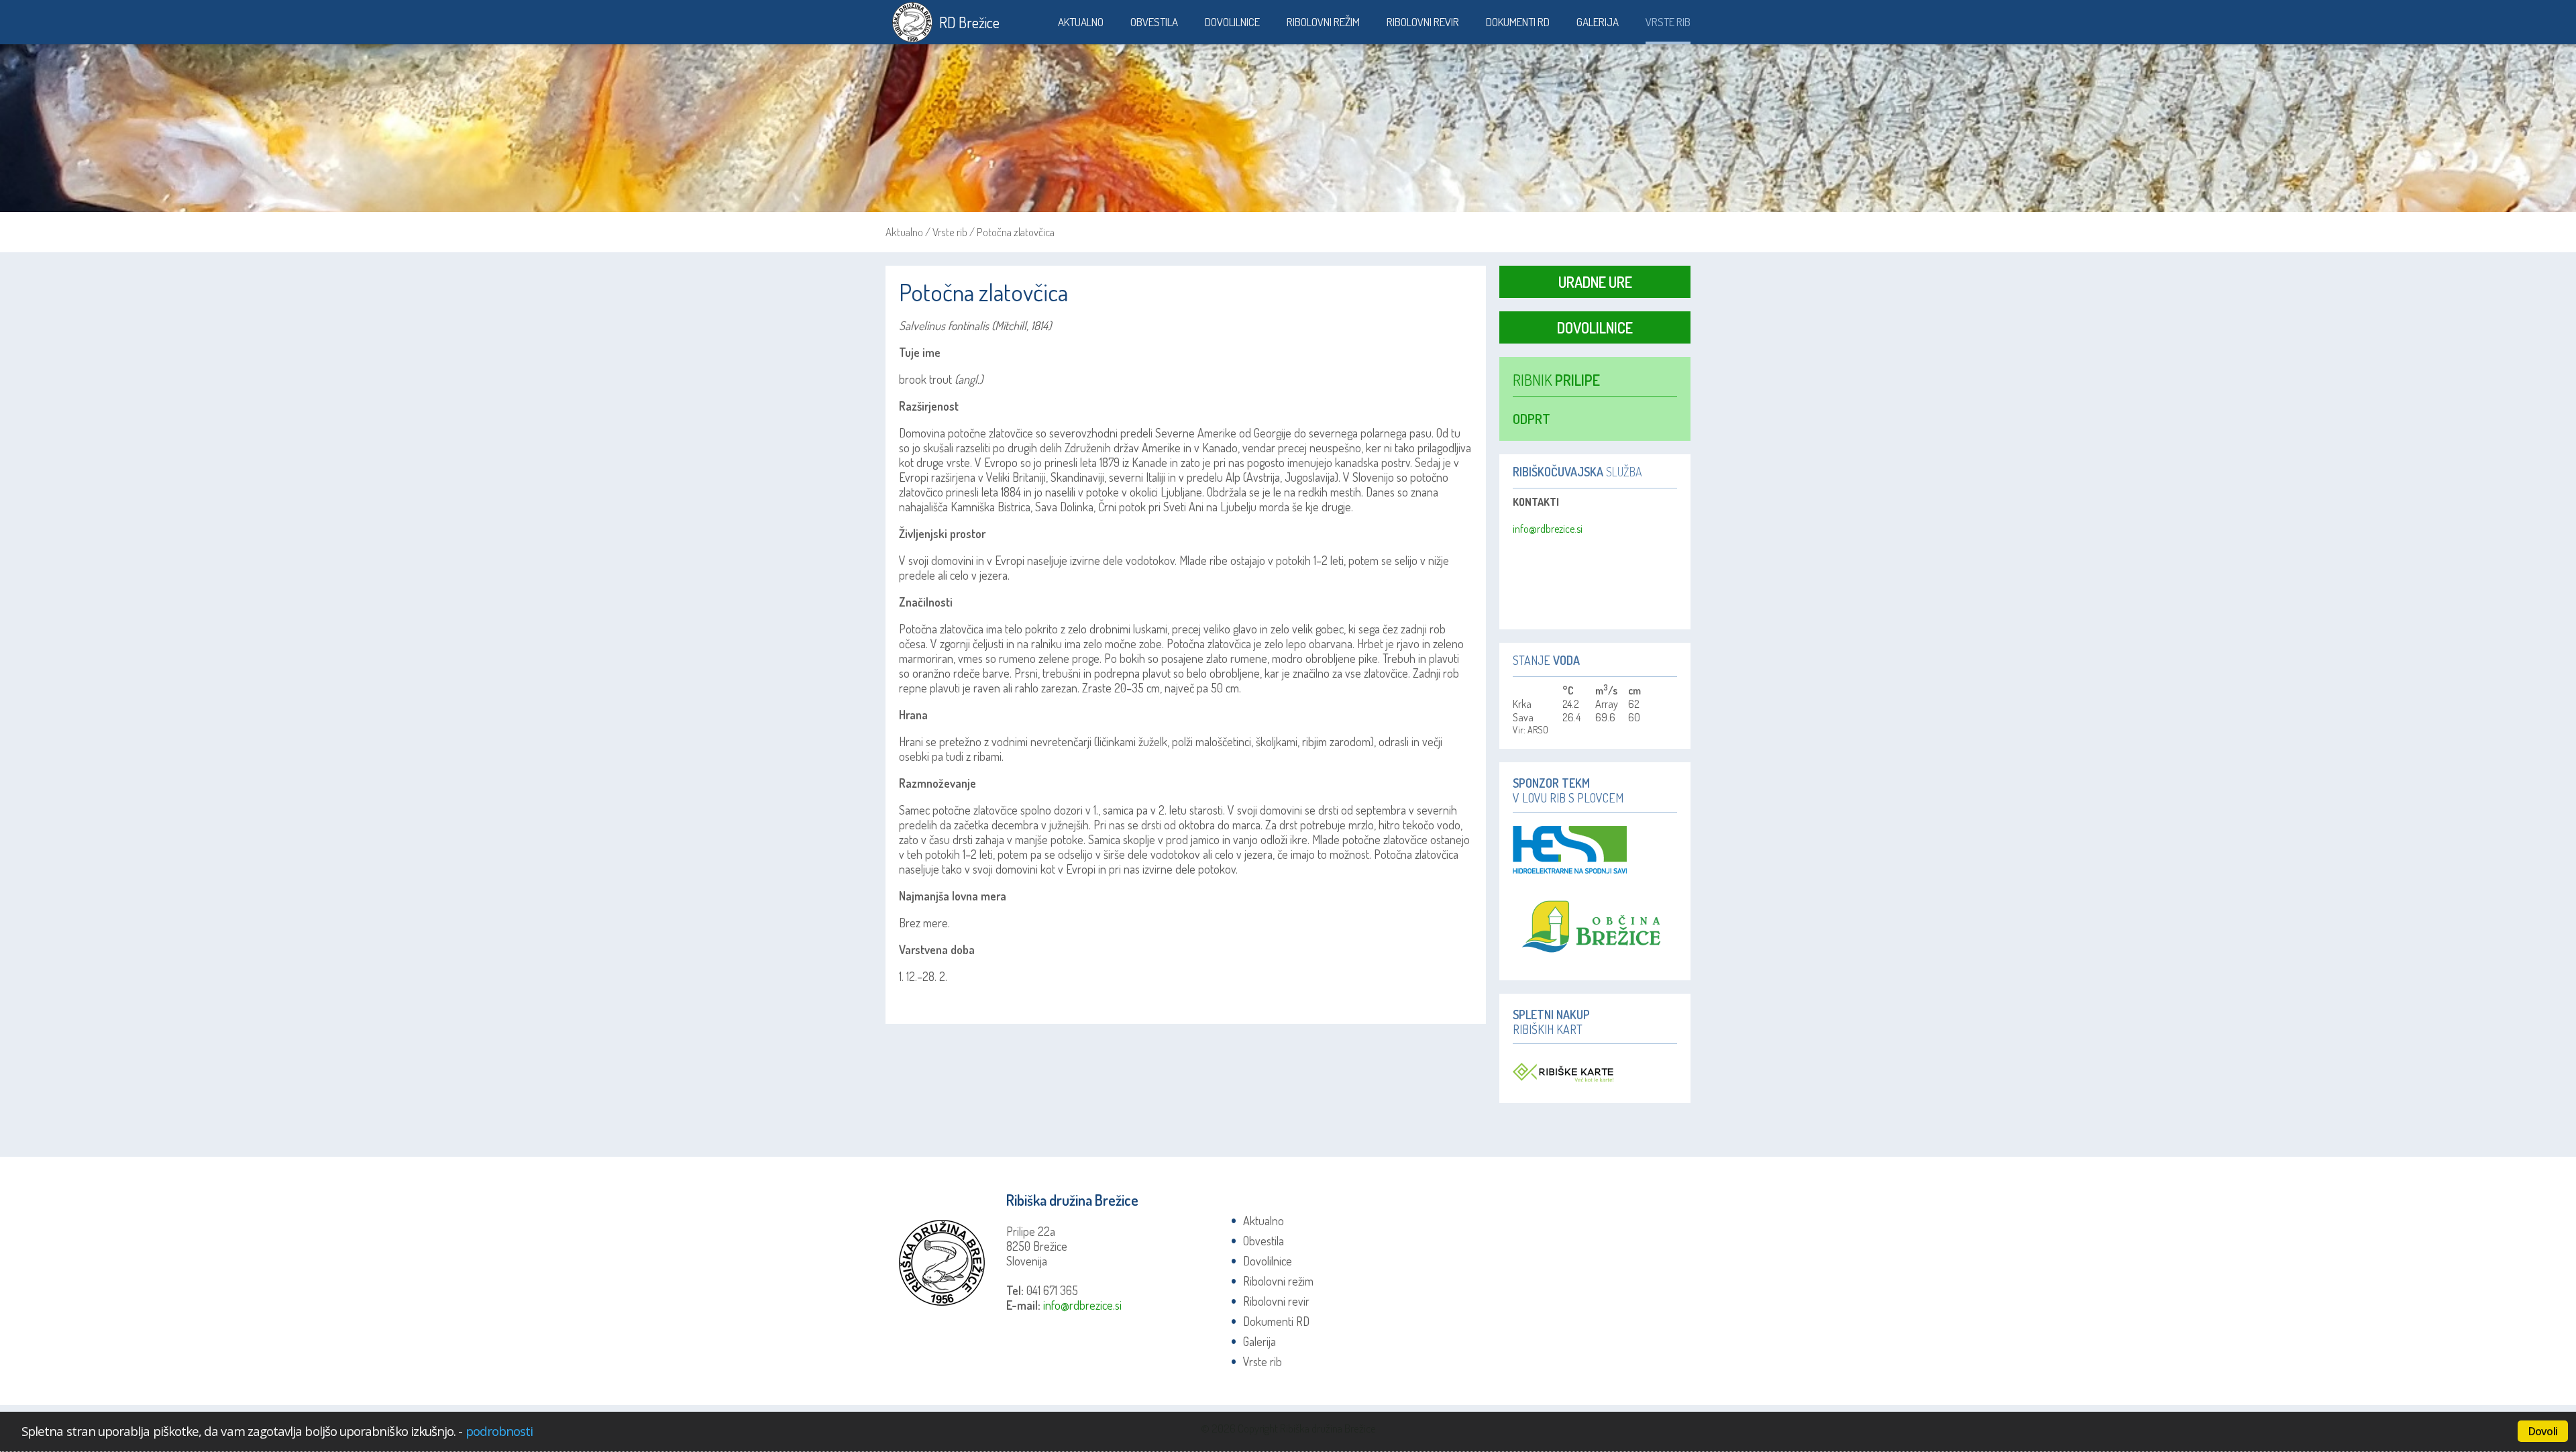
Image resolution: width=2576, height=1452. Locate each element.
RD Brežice (969, 22)
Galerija (1598, 22)
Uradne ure (1595, 282)
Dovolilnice (1232, 22)
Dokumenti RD (1518, 22)
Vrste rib (1668, 22)
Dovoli (2543, 1431)
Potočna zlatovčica (1016, 232)
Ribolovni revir (1423, 22)
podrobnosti (499, 1431)
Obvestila (1154, 22)
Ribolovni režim (1323, 22)
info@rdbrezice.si (1548, 529)
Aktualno (1081, 22)
